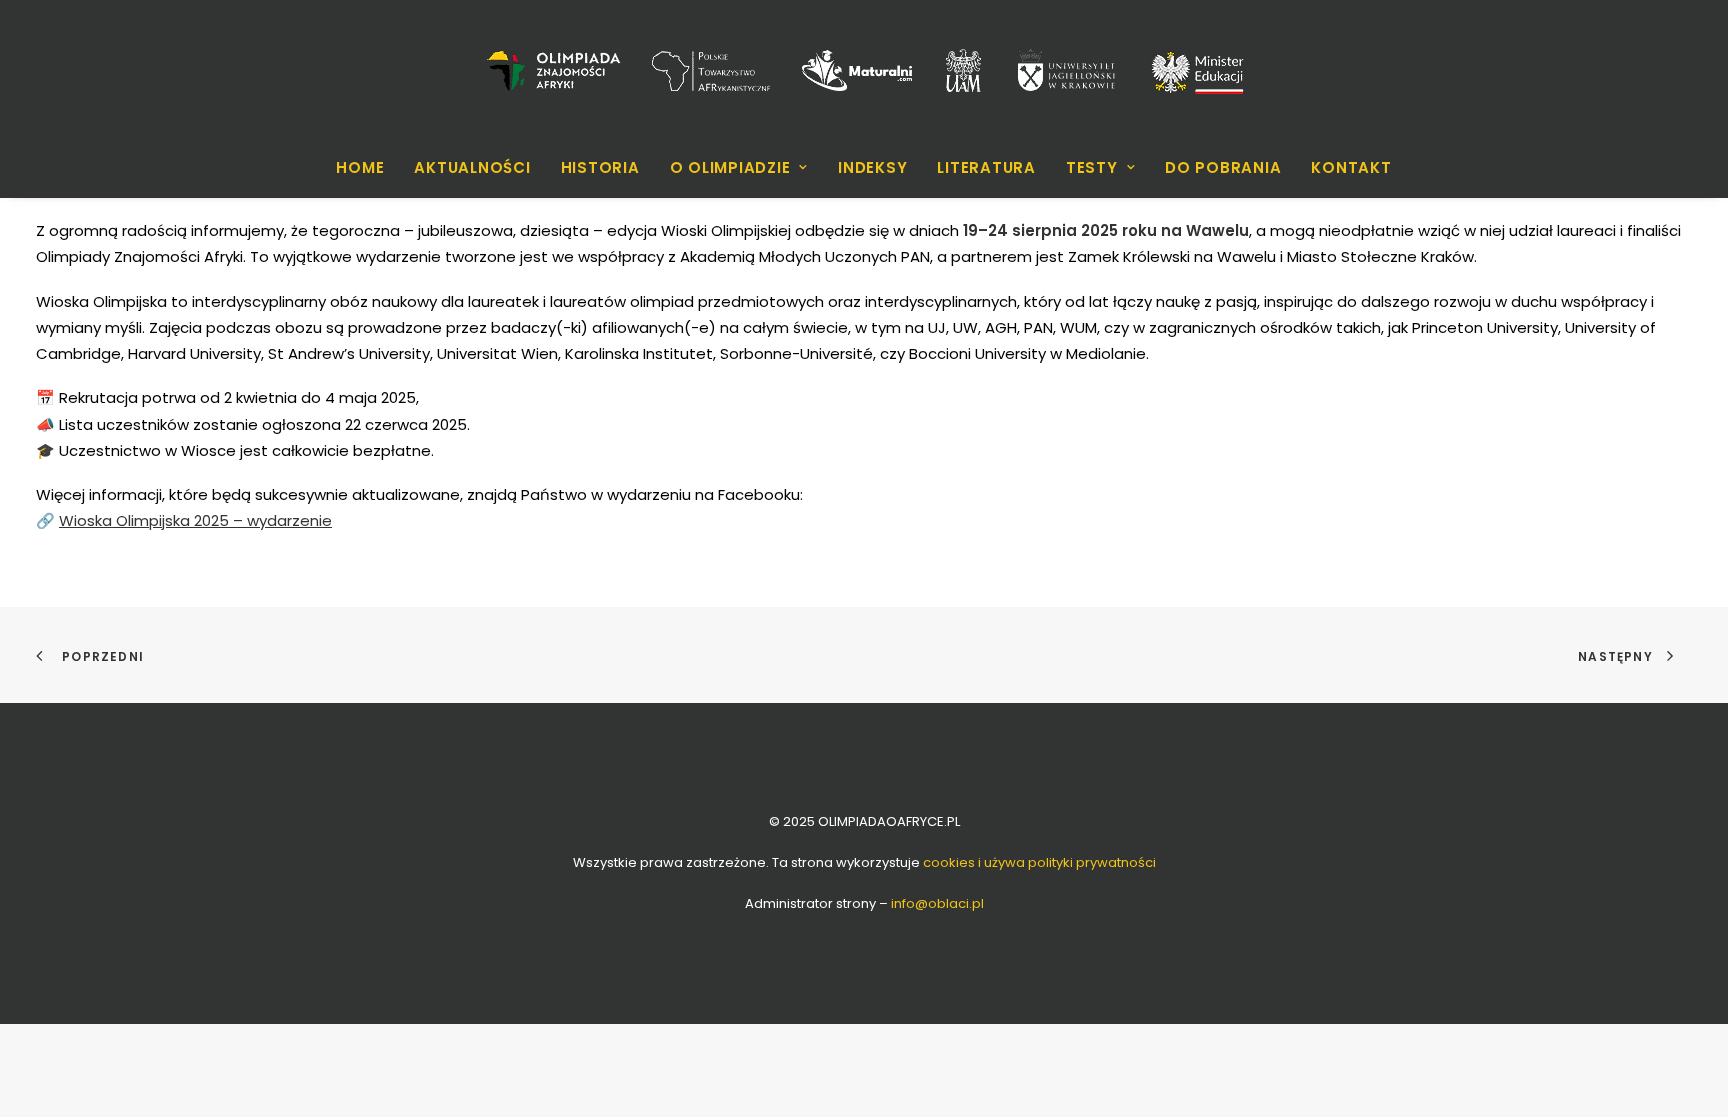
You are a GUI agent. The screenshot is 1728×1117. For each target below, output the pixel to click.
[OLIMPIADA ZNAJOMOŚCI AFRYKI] (864, 70)
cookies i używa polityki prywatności (1039, 862)
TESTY (1092, 167)
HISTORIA (600, 167)
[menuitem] (366, 167)
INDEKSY (872, 167)
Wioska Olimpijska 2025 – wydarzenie (195, 520)
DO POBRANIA (1223, 167)
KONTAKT (1351, 167)
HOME (360, 167)
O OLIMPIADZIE (730, 167)
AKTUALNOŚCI (472, 167)
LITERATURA (986, 167)
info (937, 903)
